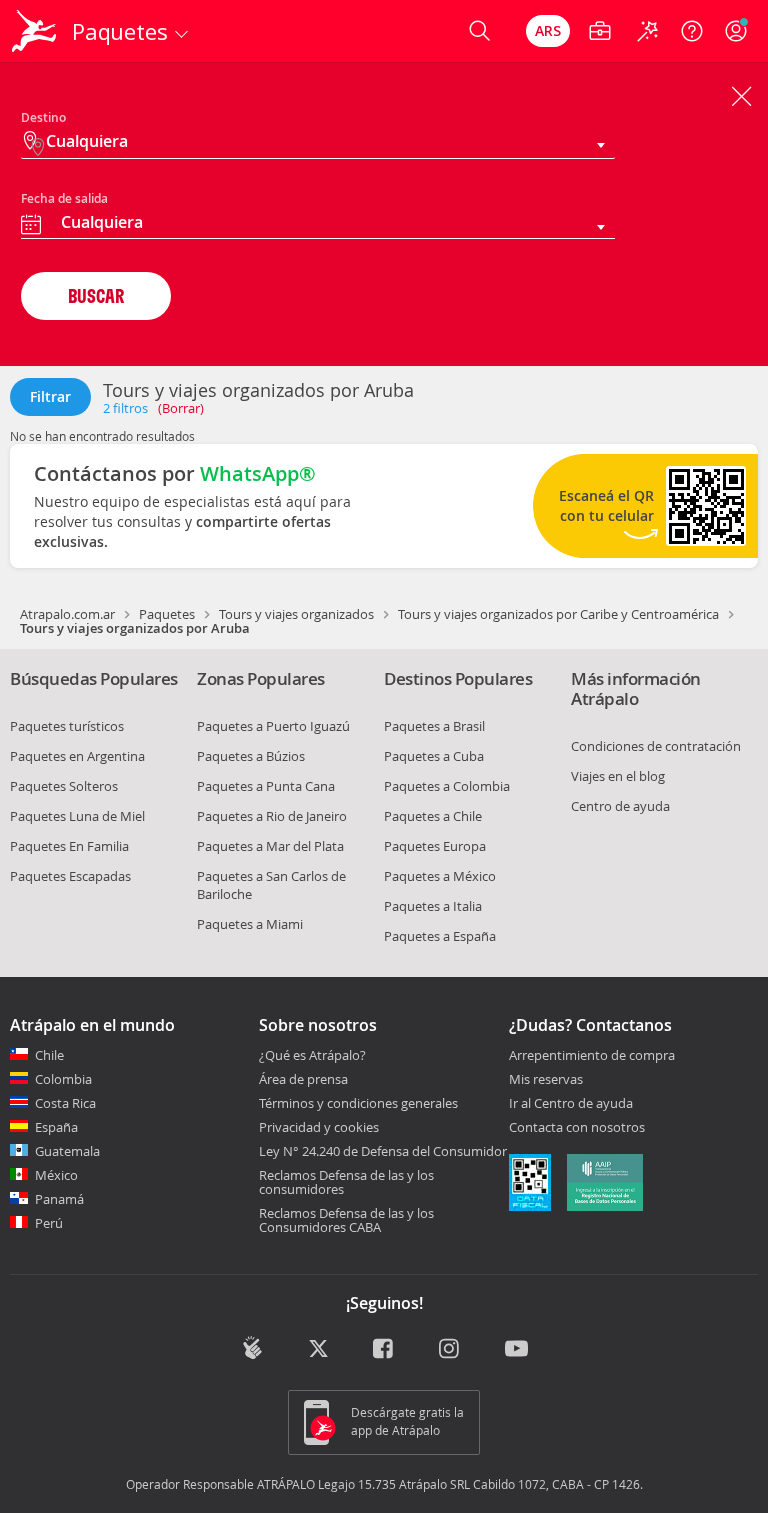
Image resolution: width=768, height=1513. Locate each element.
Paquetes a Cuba (434, 756)
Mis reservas (546, 1080)
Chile (49, 1055)
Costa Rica (65, 1103)
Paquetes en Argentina (77, 756)
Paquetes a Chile (433, 816)
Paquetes (167, 614)
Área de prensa (303, 1079)
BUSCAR (96, 295)
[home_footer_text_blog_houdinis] (252, 1348)
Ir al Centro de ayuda (571, 1104)
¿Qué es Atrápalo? (312, 1055)
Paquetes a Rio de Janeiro (272, 816)
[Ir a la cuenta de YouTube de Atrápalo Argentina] (516, 1350)
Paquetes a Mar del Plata (270, 846)
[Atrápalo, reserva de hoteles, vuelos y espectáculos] (36, 31)
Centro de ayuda (620, 806)
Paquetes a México (440, 876)
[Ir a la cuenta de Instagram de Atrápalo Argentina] (450, 1350)
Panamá (59, 1199)
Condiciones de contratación (656, 746)
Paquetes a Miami (250, 924)
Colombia (63, 1079)
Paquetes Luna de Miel (77, 816)
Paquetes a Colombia (447, 786)
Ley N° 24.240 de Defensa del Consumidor (383, 1151)
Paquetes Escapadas (70, 876)
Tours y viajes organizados (296, 614)
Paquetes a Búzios (251, 756)
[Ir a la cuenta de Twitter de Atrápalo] (318, 1350)
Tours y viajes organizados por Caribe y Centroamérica (558, 614)
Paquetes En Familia (69, 846)
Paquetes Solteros (64, 786)
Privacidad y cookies (319, 1127)
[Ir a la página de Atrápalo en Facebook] (384, 1350)
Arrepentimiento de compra (592, 1056)
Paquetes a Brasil (434, 726)
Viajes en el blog (618, 776)
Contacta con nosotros (577, 1128)
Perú (49, 1223)
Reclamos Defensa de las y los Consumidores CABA (346, 1220)
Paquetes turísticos (67, 726)
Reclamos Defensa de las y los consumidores (346, 1182)
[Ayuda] (692, 31)
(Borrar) (181, 408)
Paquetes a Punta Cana (266, 786)
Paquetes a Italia (433, 906)
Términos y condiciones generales (358, 1103)
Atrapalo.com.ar (67, 614)
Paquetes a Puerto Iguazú (273, 726)
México (56, 1175)
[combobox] (318, 225)
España (56, 1127)
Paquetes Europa (435, 846)
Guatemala (67, 1151)
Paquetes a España (440, 936)
